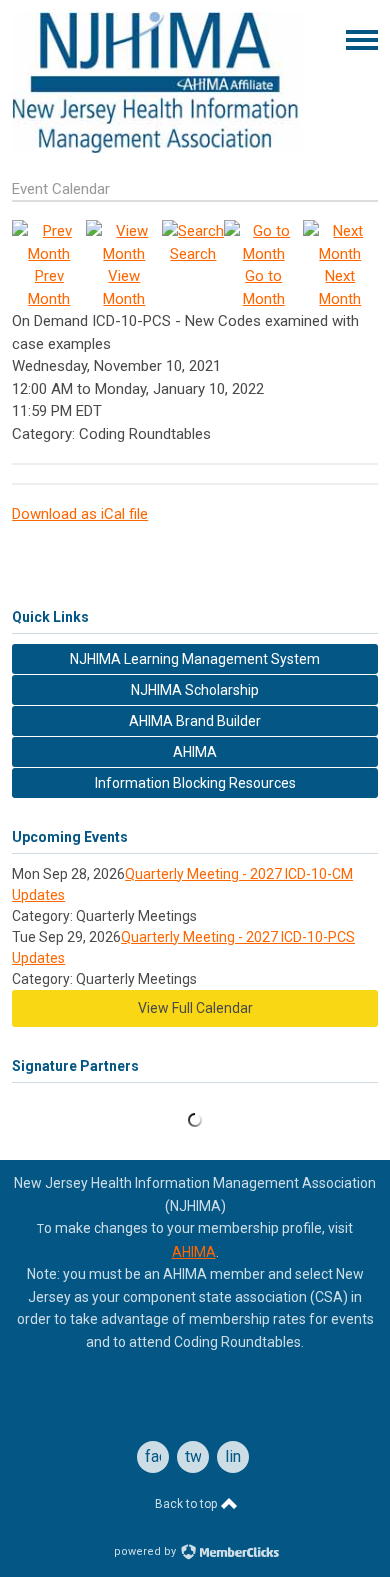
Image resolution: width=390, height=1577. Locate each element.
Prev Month (49, 287)
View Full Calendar (195, 1008)
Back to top (187, 1504)
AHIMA (194, 1252)
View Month (124, 287)
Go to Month (264, 287)
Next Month (340, 287)
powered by (146, 1551)
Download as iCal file (80, 514)
